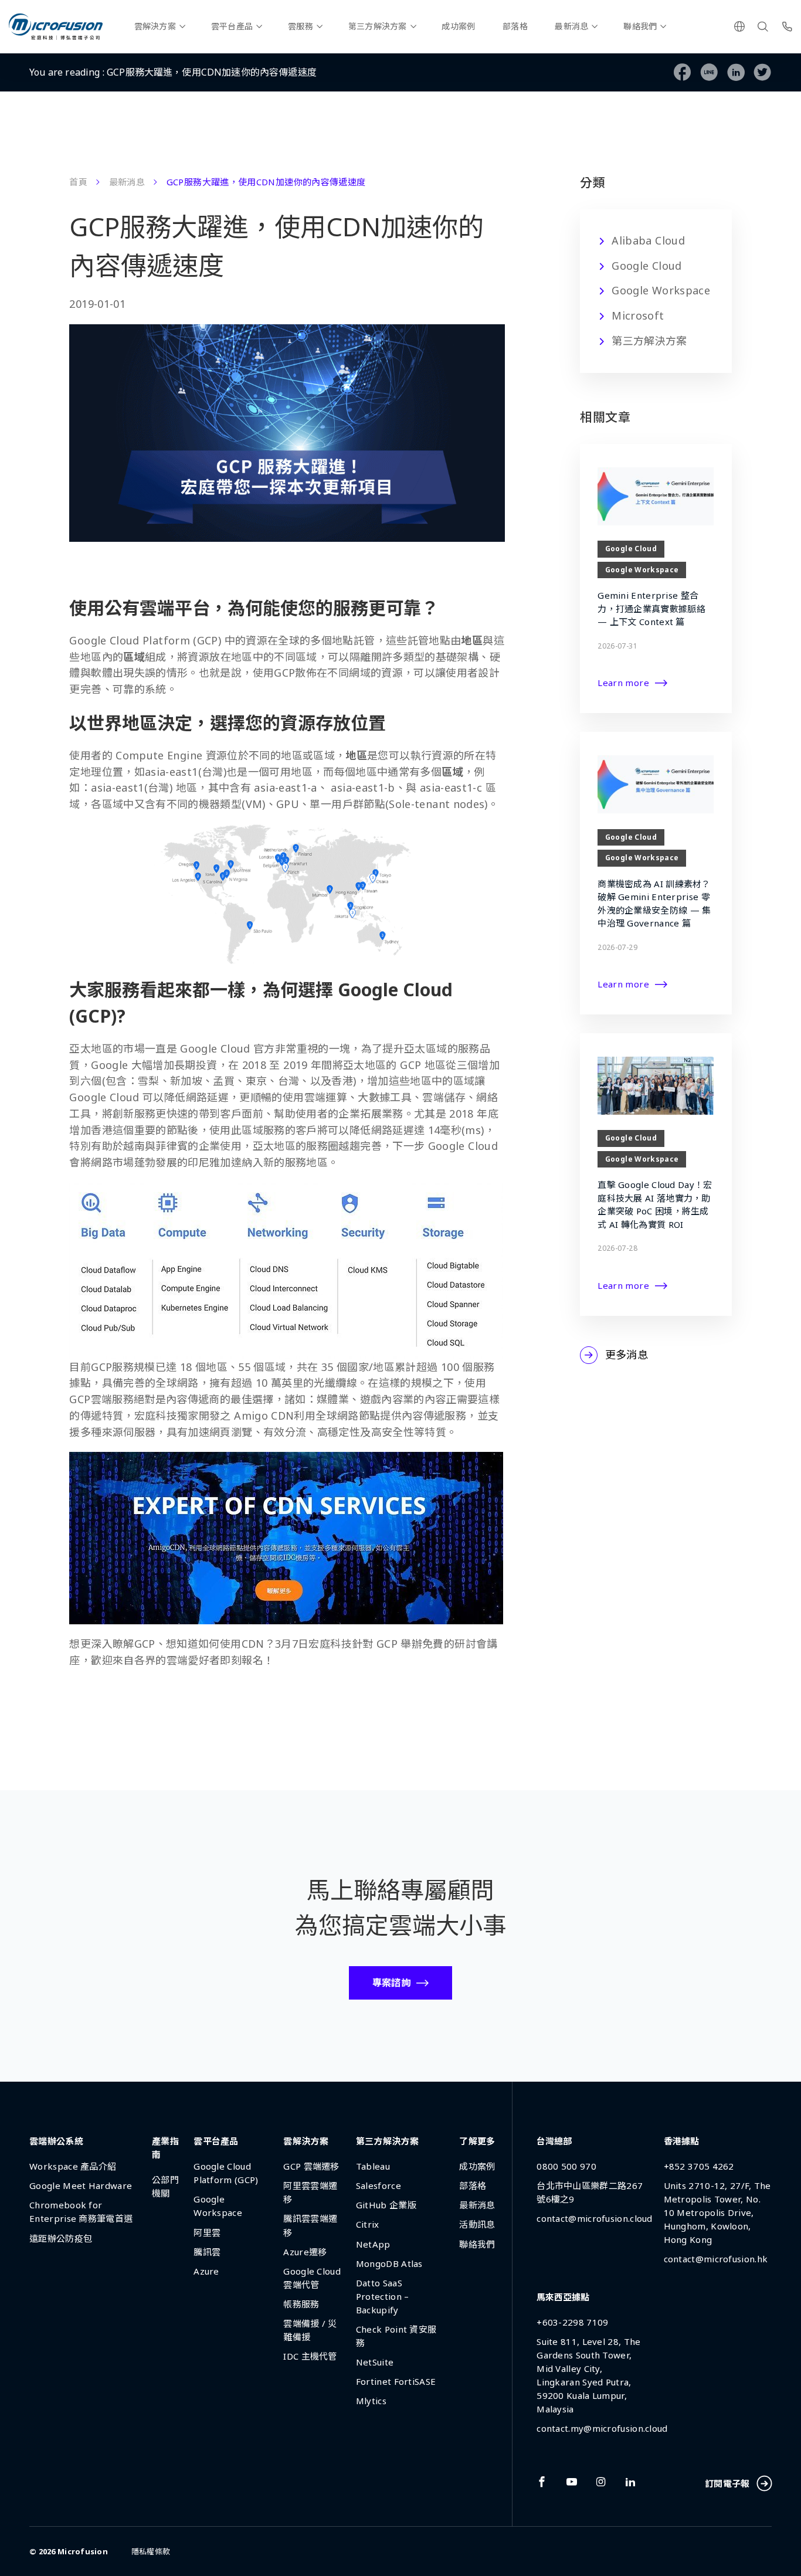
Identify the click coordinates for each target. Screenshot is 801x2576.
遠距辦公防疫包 (61, 2238)
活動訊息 (477, 2224)
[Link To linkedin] (630, 2482)
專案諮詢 (391, 1983)
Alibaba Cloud (648, 240)
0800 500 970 (566, 2166)
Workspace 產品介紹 (73, 2166)
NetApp (373, 2244)
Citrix (368, 2224)
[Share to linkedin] (736, 72)
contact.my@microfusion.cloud (602, 2428)
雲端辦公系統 (56, 2141)
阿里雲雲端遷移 (310, 2192)
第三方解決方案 (378, 26)
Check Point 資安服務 (396, 2336)
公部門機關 (165, 2186)
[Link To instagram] (601, 2482)
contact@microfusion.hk (716, 2259)
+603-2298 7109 (572, 2322)
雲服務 (301, 26)
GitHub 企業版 (386, 2205)
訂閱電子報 (727, 2483)
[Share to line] (709, 72)
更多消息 (627, 1355)
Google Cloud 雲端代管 (312, 2278)
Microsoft (638, 315)
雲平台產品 (232, 26)
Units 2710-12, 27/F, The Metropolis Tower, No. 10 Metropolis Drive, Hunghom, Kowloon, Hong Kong (717, 2212)
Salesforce (379, 2185)
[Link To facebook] (542, 2482)
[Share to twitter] (763, 72)
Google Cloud (646, 266)
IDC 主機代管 (310, 2356)
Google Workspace (661, 290)
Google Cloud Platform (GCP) (226, 2173)
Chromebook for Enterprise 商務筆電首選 (81, 2212)
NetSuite (375, 2362)
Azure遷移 (305, 2252)
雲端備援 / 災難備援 (310, 2330)
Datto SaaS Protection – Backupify (383, 2296)
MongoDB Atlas (389, 2263)
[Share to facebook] (683, 72)
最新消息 (571, 26)
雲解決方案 (155, 26)
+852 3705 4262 (699, 2166)
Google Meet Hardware (81, 2185)
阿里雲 (207, 2232)
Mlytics (371, 2401)
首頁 (78, 182)
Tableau (373, 2166)
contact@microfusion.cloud (595, 2218)
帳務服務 (301, 2304)
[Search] (763, 26)
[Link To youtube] (572, 2482)
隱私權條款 (151, 2551)
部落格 (515, 26)
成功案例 (458, 26)
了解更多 (477, 2141)
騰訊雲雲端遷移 (310, 2225)
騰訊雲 (207, 2252)
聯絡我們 (640, 26)
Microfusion (83, 2551)
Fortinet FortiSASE (396, 2381)
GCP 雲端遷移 (311, 2166)
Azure (206, 2271)
